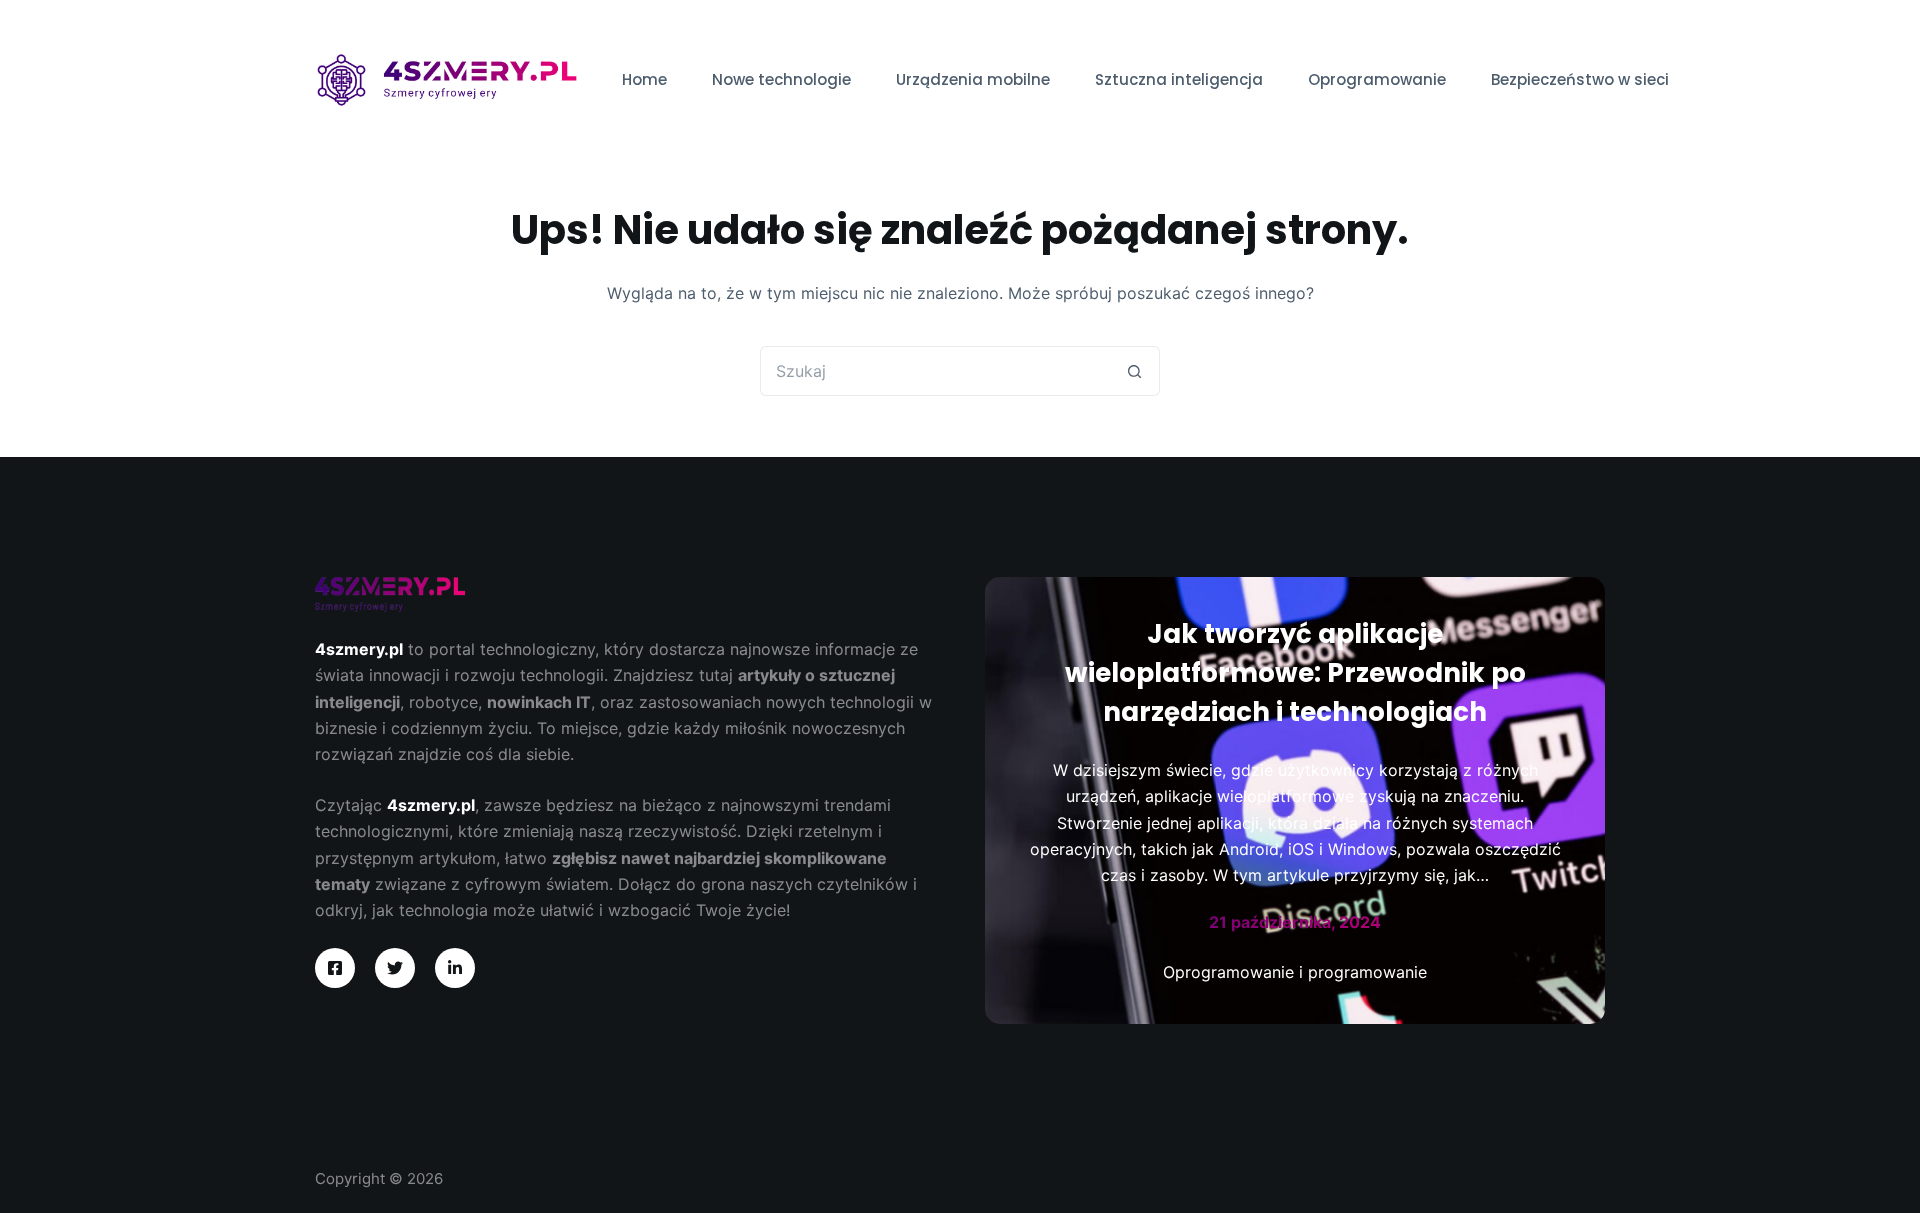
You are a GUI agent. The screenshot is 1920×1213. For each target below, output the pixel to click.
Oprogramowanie (1377, 79)
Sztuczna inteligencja (1179, 79)
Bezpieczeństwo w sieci (1580, 79)
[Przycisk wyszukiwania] (1135, 371)
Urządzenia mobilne (973, 79)
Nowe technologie (781, 79)
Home (644, 79)
